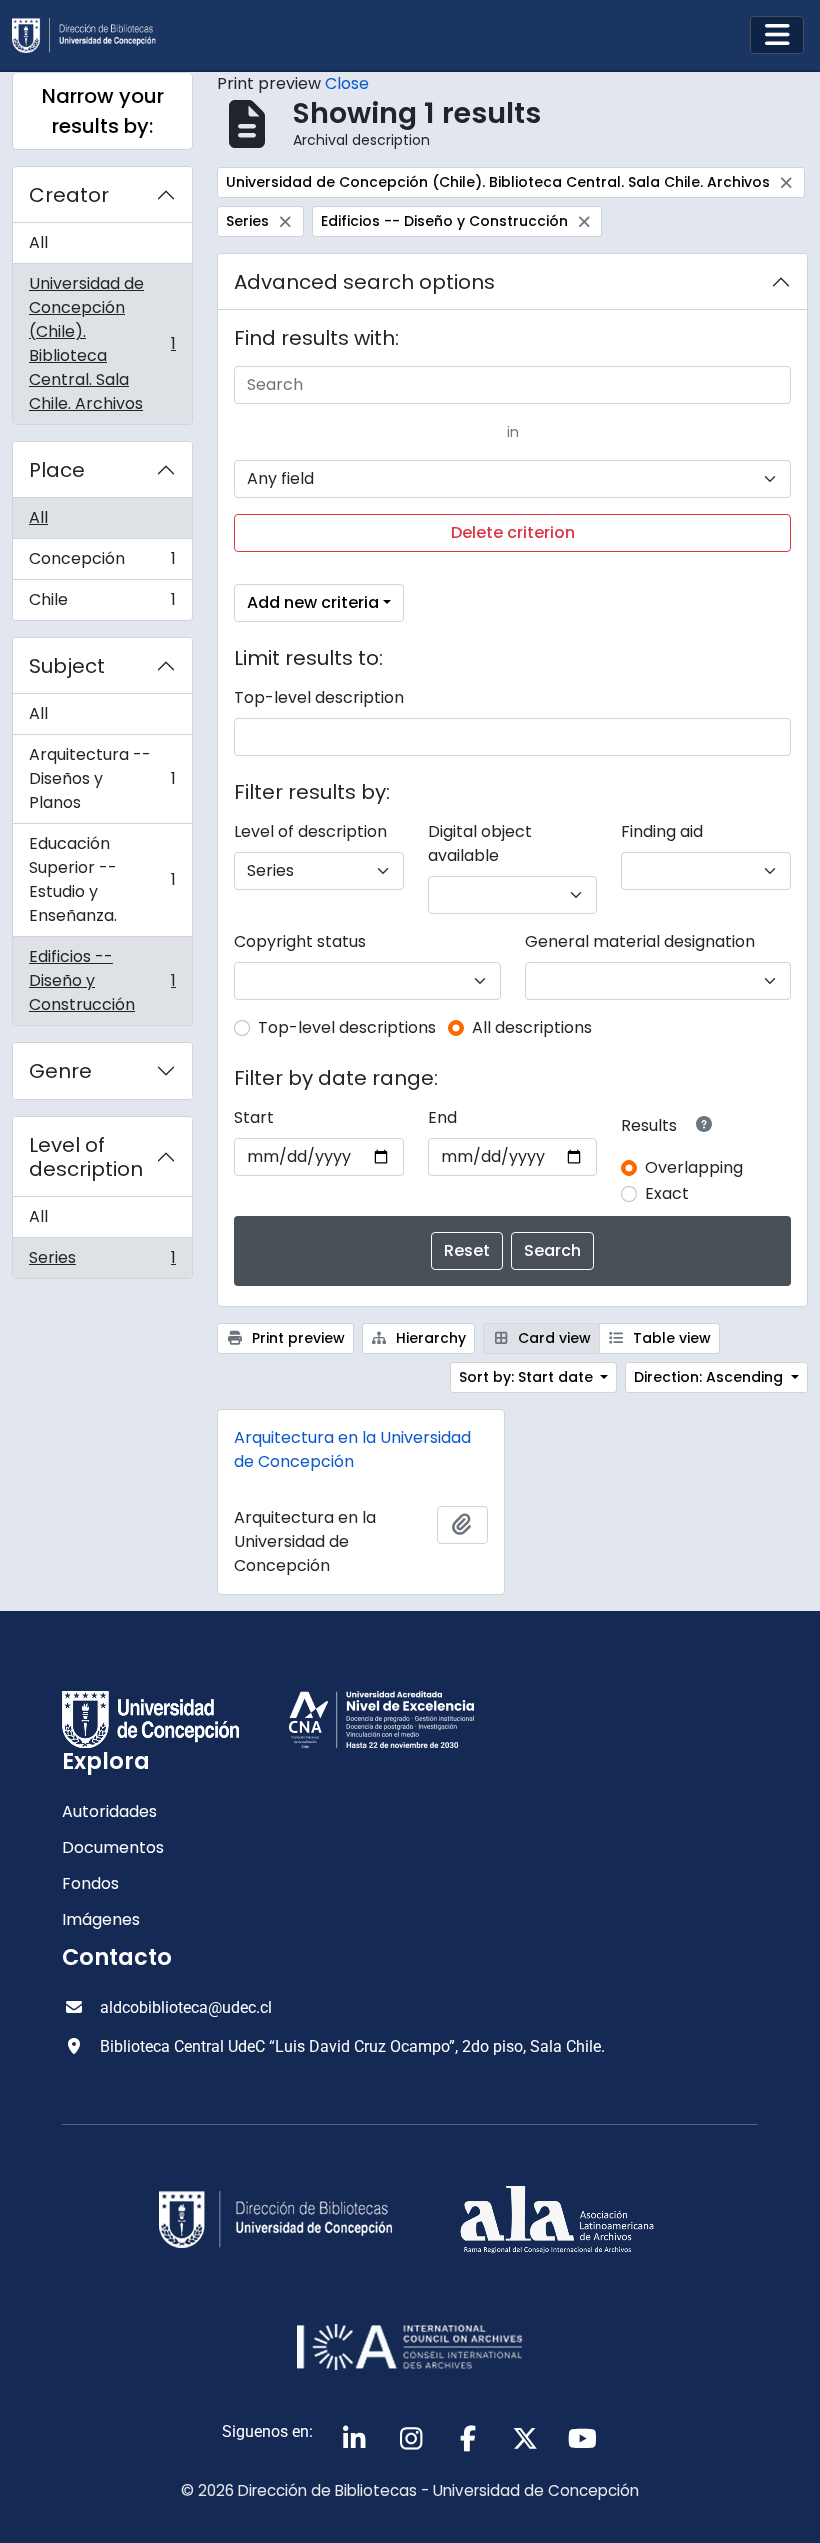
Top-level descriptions (347, 1027)
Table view (670, 1338)
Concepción (102, 563)
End (442, 1117)
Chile (102, 604)
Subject (67, 666)
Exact (667, 1193)
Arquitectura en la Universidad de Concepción (352, 1449)
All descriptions (532, 1027)
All (38, 242)
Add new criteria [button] (313, 602)
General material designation (640, 941)
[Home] (92, 35)
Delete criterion (513, 532)
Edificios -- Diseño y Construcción (102, 980)
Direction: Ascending (710, 1377)
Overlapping (694, 1167)
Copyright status (300, 941)
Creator (69, 195)
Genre (60, 1071)
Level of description (86, 1157)
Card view (552, 1338)
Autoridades (109, 1811)
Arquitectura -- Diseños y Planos (102, 778)
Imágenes (101, 1919)
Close (347, 83)
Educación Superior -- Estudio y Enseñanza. (102, 879)
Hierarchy (429, 1338)
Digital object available (480, 843)
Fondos (90, 1883)
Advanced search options (364, 282)
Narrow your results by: (103, 111)
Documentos (113, 1847)
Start (254, 1117)
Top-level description (319, 697)
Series (102, 1262)
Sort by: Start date (528, 1377)
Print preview (296, 1338)
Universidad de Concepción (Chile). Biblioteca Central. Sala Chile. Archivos (102, 343)
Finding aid (662, 831)
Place (57, 470)
